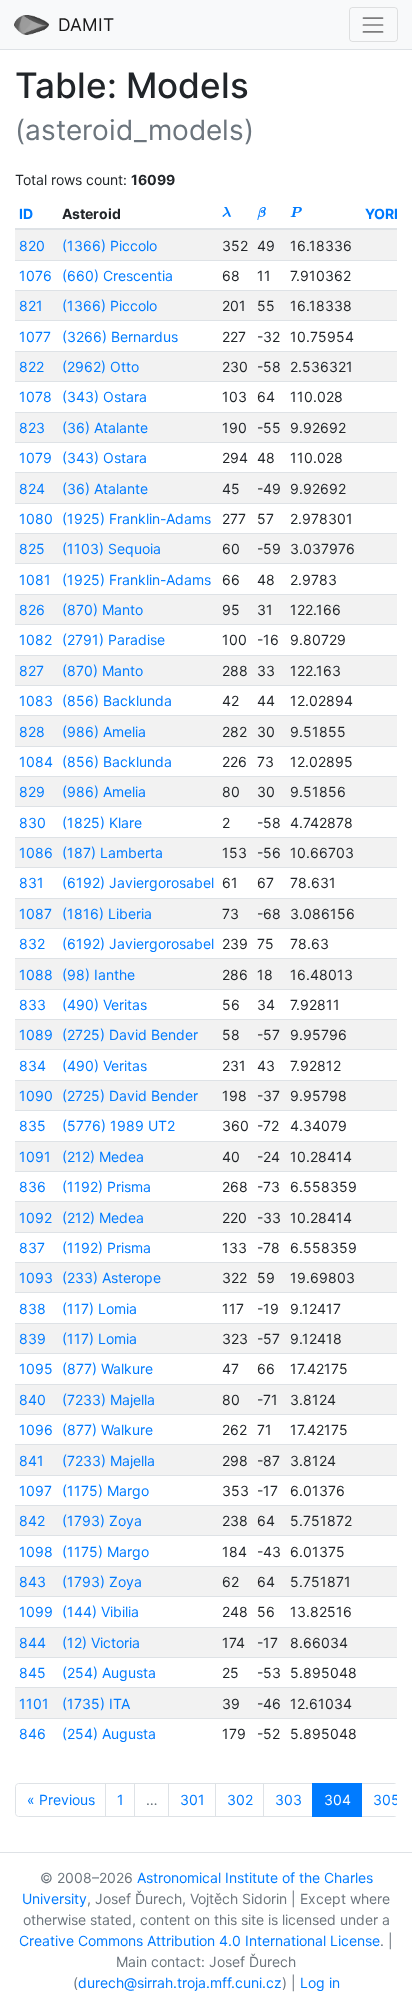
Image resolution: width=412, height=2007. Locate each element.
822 (31, 366)
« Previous (61, 1799)
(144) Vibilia (100, 1611)
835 (32, 1125)
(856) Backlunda (117, 700)
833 (32, 1004)
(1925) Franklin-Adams (136, 518)
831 (31, 882)
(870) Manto (102, 609)
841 (31, 1460)
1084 (36, 761)
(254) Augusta (109, 1672)
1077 (35, 336)
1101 (34, 1703)
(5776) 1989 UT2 (118, 1125)
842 (32, 1520)
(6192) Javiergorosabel (138, 882)
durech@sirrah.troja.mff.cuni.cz (180, 1982)
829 (32, 791)
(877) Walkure (107, 1368)
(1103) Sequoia (111, 548)
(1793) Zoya (102, 1520)
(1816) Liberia (107, 913)
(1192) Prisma (106, 1186)
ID (26, 213)
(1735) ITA (96, 1703)
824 (32, 488)
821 (31, 305)
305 (386, 1799)
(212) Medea (103, 1156)
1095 (36, 1368)
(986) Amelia (104, 731)
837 (32, 1247)
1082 (35, 639)
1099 (36, 1611)
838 (32, 1308)
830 (32, 822)
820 (32, 245)
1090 (36, 1095)
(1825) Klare (102, 822)
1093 (36, 1277)
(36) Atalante (105, 427)
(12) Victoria (101, 1642)
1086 (36, 852)
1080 (36, 518)
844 (32, 1642)
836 (32, 1186)
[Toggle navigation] (373, 24)
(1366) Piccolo (109, 245)
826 (32, 609)
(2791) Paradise (113, 639)
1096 (36, 1429)
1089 (36, 1034)
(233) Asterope (111, 1277)
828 (32, 731)
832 (32, 943)
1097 (35, 1490)
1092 (35, 1217)
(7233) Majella (108, 1399)
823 (32, 427)
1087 (35, 913)
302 (240, 1799)
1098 (36, 1551)
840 (32, 1399)
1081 (35, 579)
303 (288, 1799)
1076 (35, 275)
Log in (320, 1982)
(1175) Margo (105, 1490)
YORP (384, 213)
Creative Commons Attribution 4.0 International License (199, 1940)
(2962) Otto (100, 366)
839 (32, 1338)
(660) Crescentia (117, 275)
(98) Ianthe (98, 974)
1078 (35, 396)
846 (32, 1733)
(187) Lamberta (112, 852)
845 (32, 1672)
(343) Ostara (104, 396)
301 (192, 1799)
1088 (36, 974)
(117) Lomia (99, 1308)
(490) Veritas (104, 1004)
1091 (35, 1156)
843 (32, 1581)
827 (31, 670)
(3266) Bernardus (120, 336)
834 (32, 1065)
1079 (35, 457)
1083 (36, 700)
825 (32, 548)
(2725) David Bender (130, 1034)
